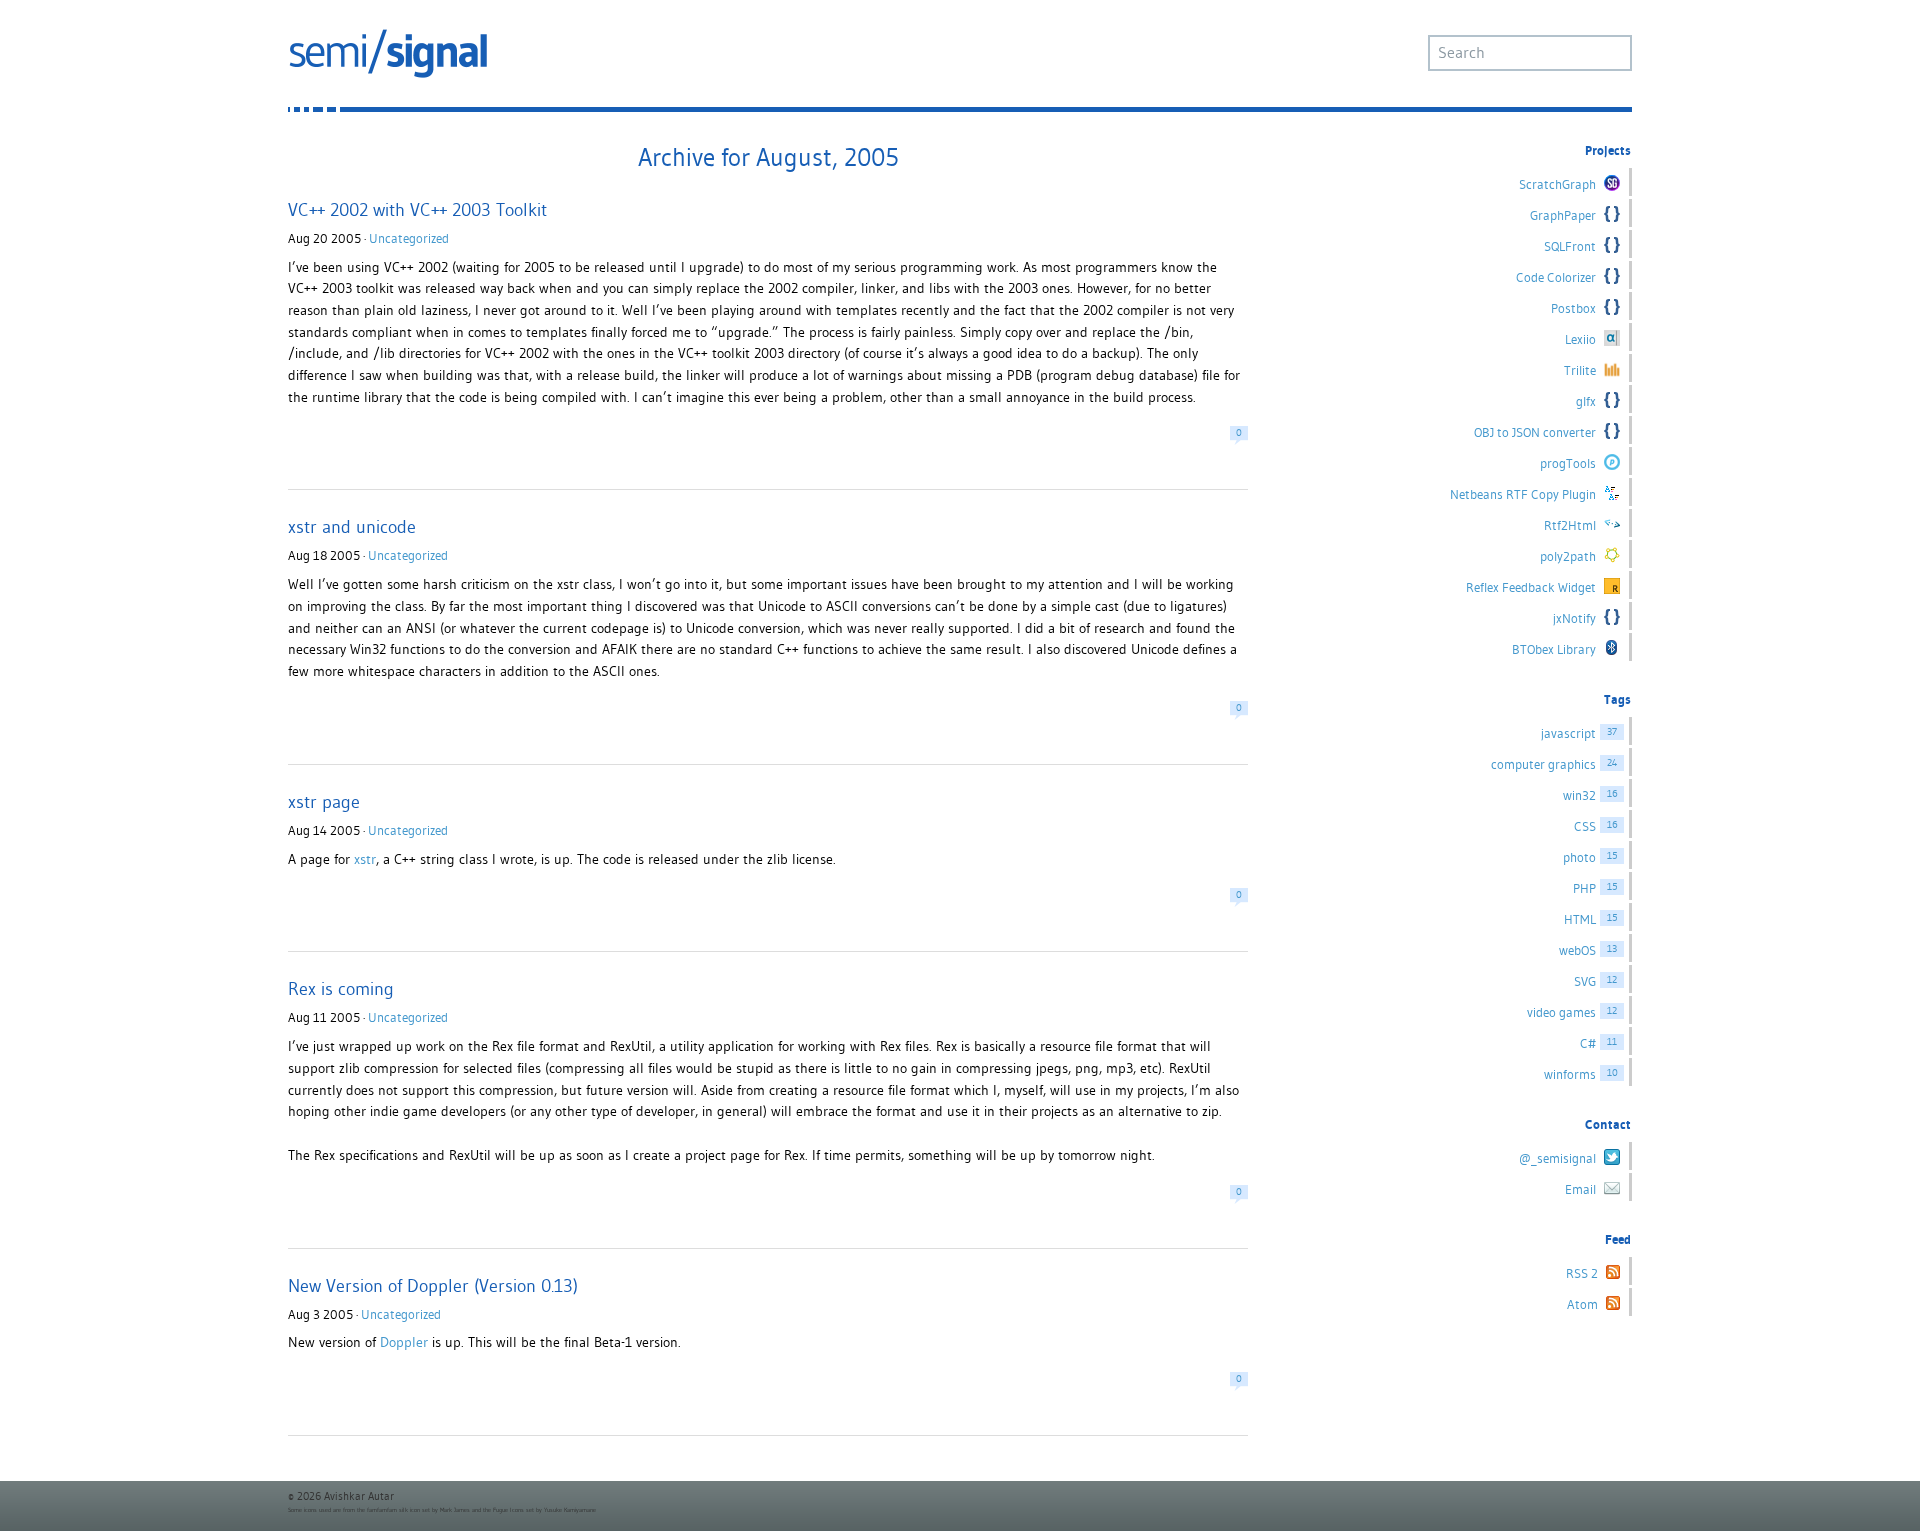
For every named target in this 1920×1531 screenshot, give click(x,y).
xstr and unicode (352, 526)
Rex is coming (341, 988)
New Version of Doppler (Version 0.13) (433, 1285)
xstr (365, 859)
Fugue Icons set (513, 1510)
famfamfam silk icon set (398, 1510)
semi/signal (388, 53)
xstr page (324, 801)
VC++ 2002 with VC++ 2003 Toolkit (417, 209)
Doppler (404, 1342)
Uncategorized (409, 238)
